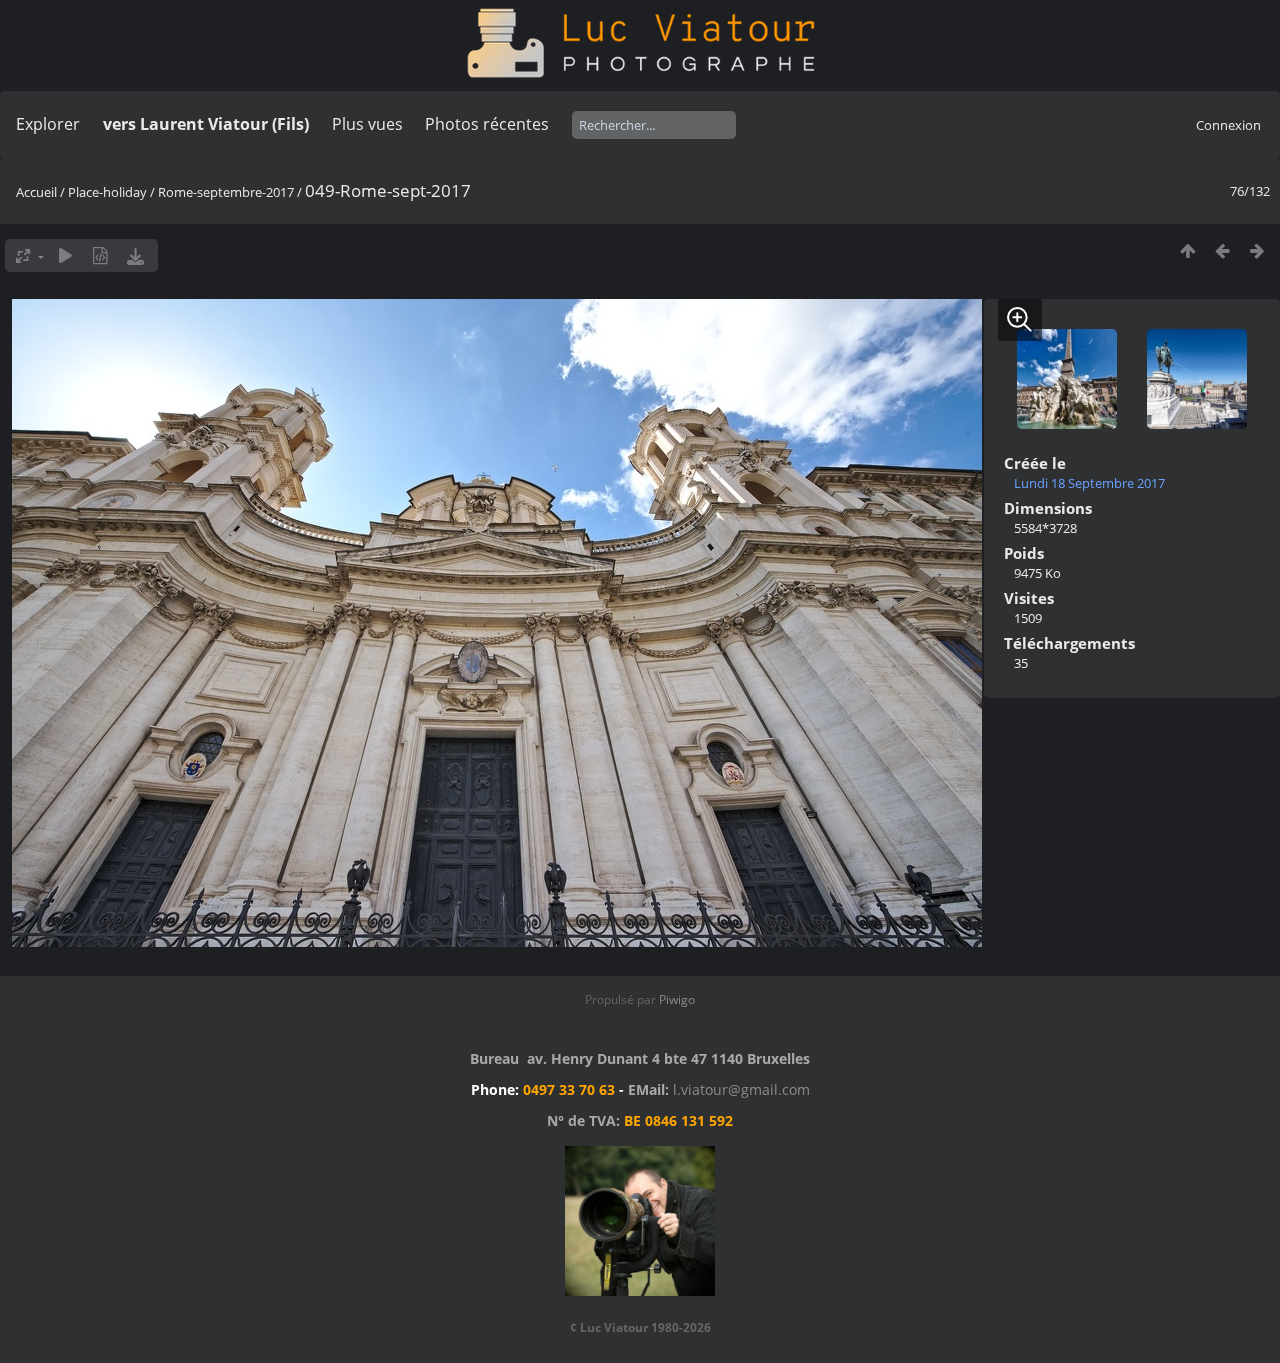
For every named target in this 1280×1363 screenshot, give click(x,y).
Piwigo (677, 999)
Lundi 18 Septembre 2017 (1089, 483)
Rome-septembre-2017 (226, 192)
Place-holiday (107, 192)
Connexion (1228, 125)
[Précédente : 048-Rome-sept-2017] (1222, 250)
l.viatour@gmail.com (741, 1089)
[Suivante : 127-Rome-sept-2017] (1257, 250)
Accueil (36, 192)
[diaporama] (65, 255)
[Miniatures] (1187, 250)
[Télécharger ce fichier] (135, 255)
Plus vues (367, 124)
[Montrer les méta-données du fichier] (100, 255)
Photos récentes (487, 124)
